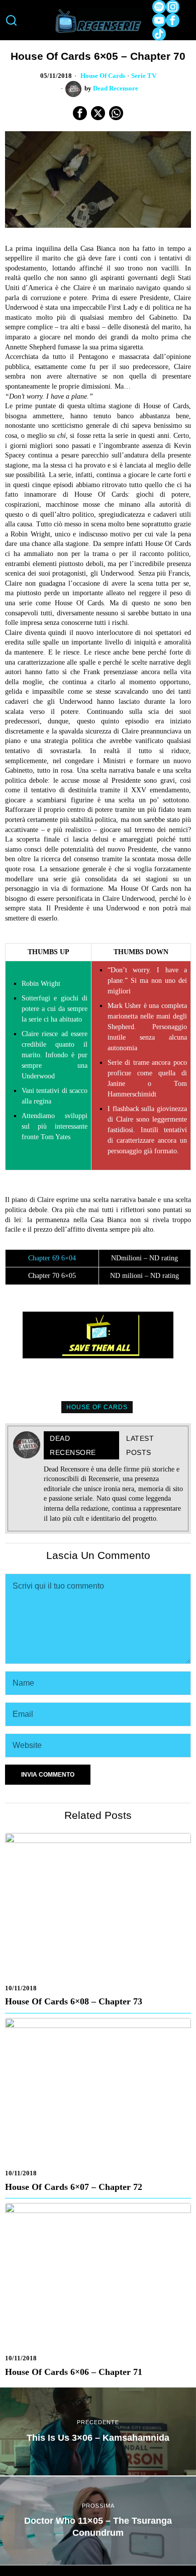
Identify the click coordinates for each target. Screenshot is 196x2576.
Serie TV (144, 76)
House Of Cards (103, 76)
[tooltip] (159, 7)
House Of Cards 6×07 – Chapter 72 (74, 2187)
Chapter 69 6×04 (52, 1258)
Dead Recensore (116, 88)
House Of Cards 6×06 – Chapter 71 (74, 2372)
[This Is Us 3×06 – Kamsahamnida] (98, 2432)
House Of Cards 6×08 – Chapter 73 (74, 2001)
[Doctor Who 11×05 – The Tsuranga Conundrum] (98, 2521)
